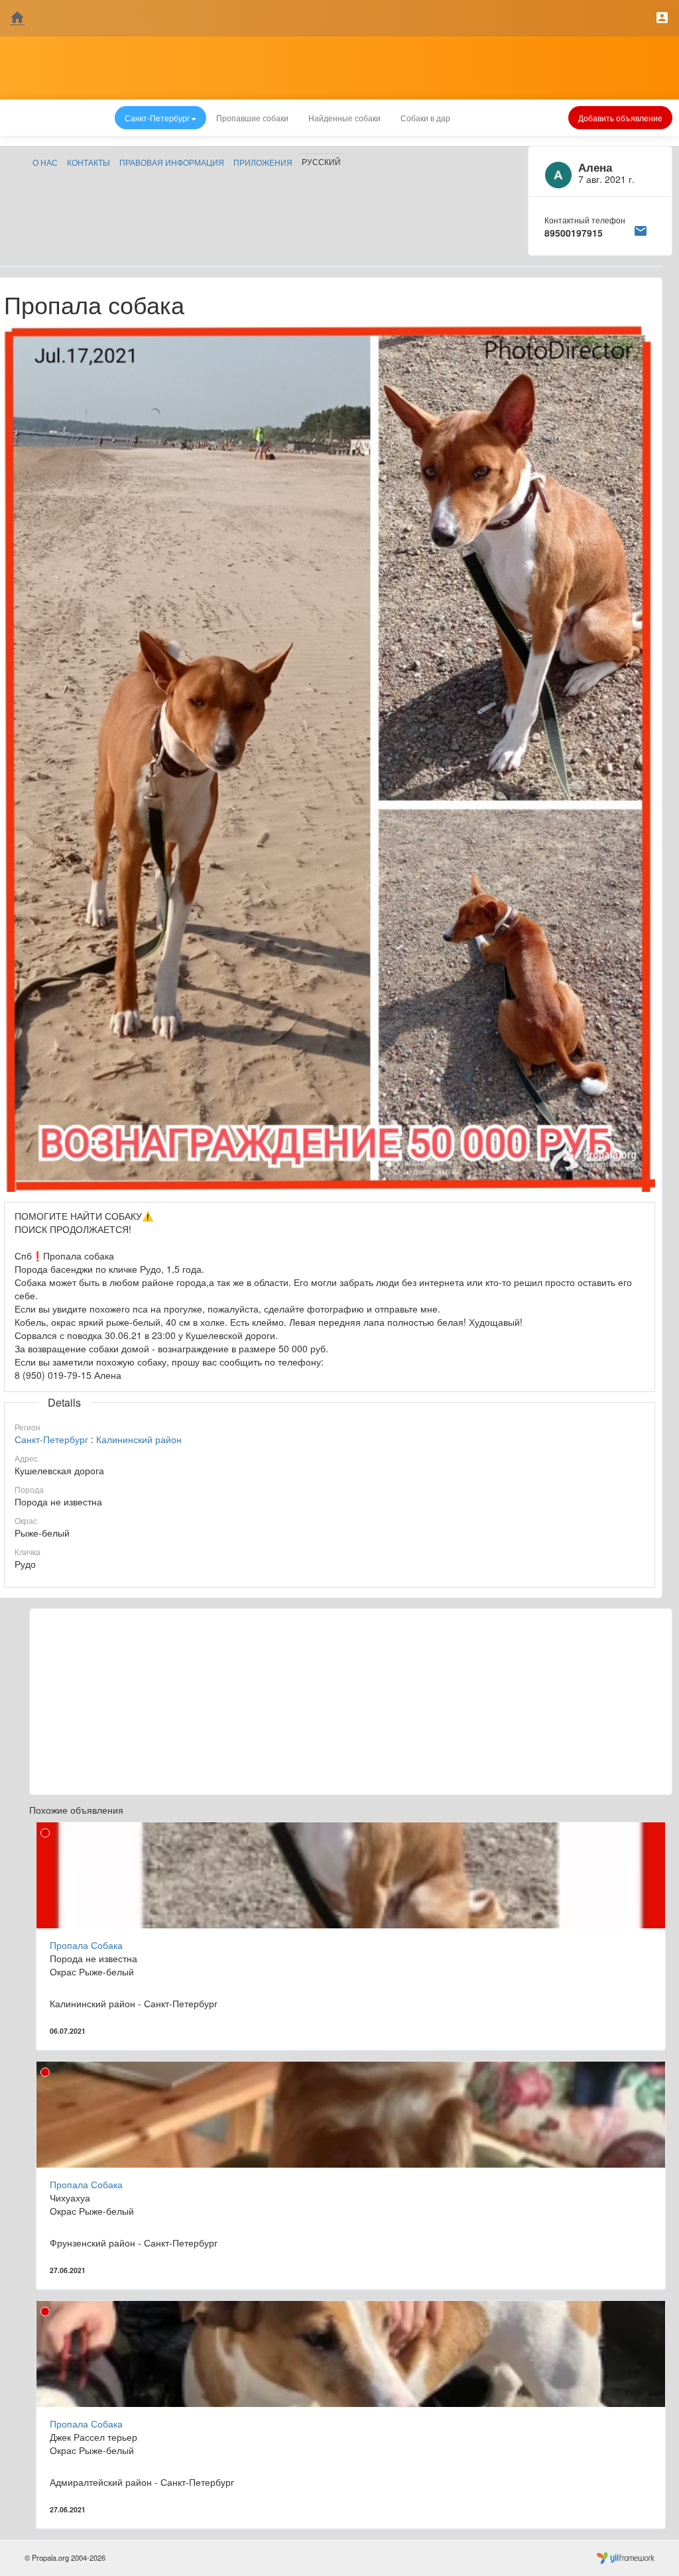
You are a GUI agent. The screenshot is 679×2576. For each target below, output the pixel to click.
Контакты (89, 162)
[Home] (17, 18)
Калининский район (139, 1439)
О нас (45, 162)
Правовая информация (172, 162)
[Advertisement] (351, 1702)
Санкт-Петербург (51, 1439)
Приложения (263, 162)
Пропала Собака (86, 1945)
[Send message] (641, 229)
